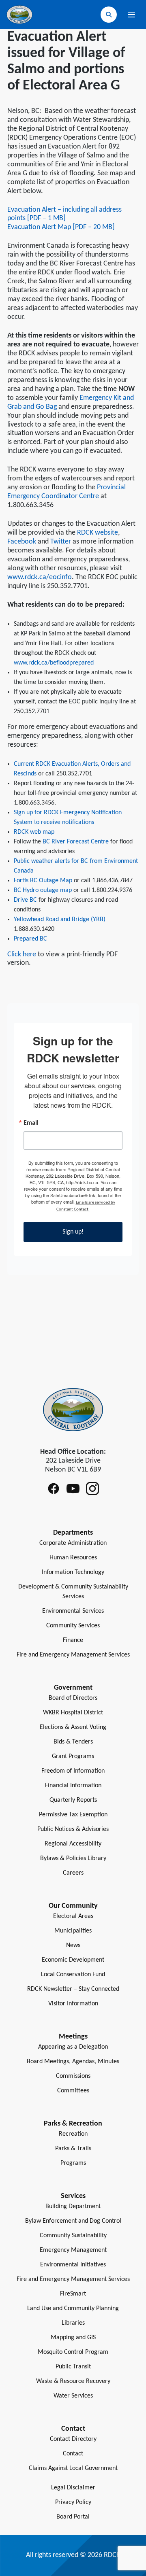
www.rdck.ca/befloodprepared (54, 663)
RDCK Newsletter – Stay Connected (73, 1989)
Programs (73, 2163)
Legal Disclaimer (73, 2488)
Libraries (73, 2323)
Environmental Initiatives (73, 2265)
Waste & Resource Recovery (73, 2381)
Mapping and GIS (73, 2338)
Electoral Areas (73, 1916)
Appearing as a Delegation (73, 2047)
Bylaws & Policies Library (73, 1858)
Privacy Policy (73, 2502)
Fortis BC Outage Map (43, 881)
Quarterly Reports (73, 1800)
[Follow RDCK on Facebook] (54, 1489)
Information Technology (73, 1572)
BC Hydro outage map (43, 890)
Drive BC (25, 900)
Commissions (73, 2076)
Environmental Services (73, 1611)
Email (31, 1123)
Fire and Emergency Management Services (73, 1655)
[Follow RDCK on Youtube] (73, 1489)
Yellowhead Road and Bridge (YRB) (60, 920)
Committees (73, 2091)
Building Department (73, 2206)
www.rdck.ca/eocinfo (40, 577)
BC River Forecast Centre (76, 842)
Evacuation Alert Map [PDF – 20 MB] (61, 227)
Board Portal (73, 2517)
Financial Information (73, 1786)
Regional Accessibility (73, 1844)
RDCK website (98, 533)
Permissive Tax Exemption (73, 1815)
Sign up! (73, 1232)
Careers (73, 1873)
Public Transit (73, 2367)
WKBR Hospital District (73, 1713)
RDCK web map (34, 832)
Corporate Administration (73, 1543)
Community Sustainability (73, 2236)
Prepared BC (30, 939)
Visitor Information (73, 2004)
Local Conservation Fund (73, 1975)
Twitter (61, 542)
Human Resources (73, 1558)
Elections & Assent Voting (73, 1727)
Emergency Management (73, 2250)
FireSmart (73, 2294)
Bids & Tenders (73, 1742)
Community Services (73, 1626)
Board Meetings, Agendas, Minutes (73, 2062)
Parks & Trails (73, 2149)
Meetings (73, 2037)
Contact (73, 2454)
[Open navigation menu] (131, 15)
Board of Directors (73, 1698)
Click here (22, 955)
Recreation (73, 2134)
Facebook (22, 542)
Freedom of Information (73, 1771)
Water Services (73, 2396)
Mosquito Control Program (73, 2352)
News (73, 1945)
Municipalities (73, 1931)
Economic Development (73, 1960)
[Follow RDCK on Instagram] (92, 1489)
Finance (73, 1640)
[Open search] (109, 15)
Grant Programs (73, 1756)
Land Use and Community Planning (73, 2308)
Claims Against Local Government (73, 2468)
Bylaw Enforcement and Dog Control (73, 2221)
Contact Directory (73, 2439)
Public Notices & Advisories (73, 1829)
